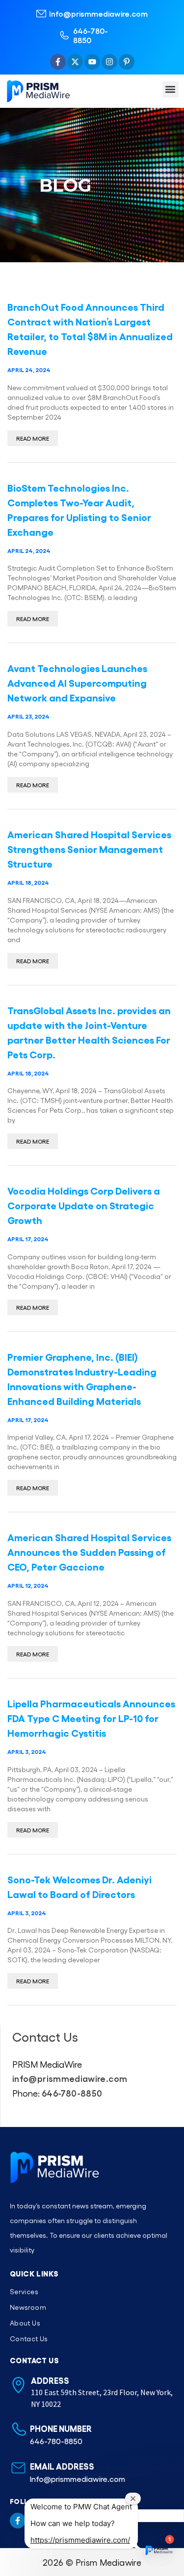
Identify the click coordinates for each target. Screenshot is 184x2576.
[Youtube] (92, 62)
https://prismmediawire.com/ (80, 2540)
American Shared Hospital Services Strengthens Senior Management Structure (89, 849)
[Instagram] (109, 62)
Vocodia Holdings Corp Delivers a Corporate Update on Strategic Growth (84, 1205)
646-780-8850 (91, 35)
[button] (171, 89)
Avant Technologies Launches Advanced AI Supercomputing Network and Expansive (77, 682)
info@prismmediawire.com (70, 2078)
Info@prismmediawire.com (98, 13)
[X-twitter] (75, 62)
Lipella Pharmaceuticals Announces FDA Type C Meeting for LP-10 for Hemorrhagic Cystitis (91, 1718)
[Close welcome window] (133, 2499)
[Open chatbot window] (158, 2551)
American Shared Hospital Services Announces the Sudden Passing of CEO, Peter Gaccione (89, 1551)
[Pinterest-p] (127, 62)
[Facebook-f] (58, 62)
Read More (33, 438)
